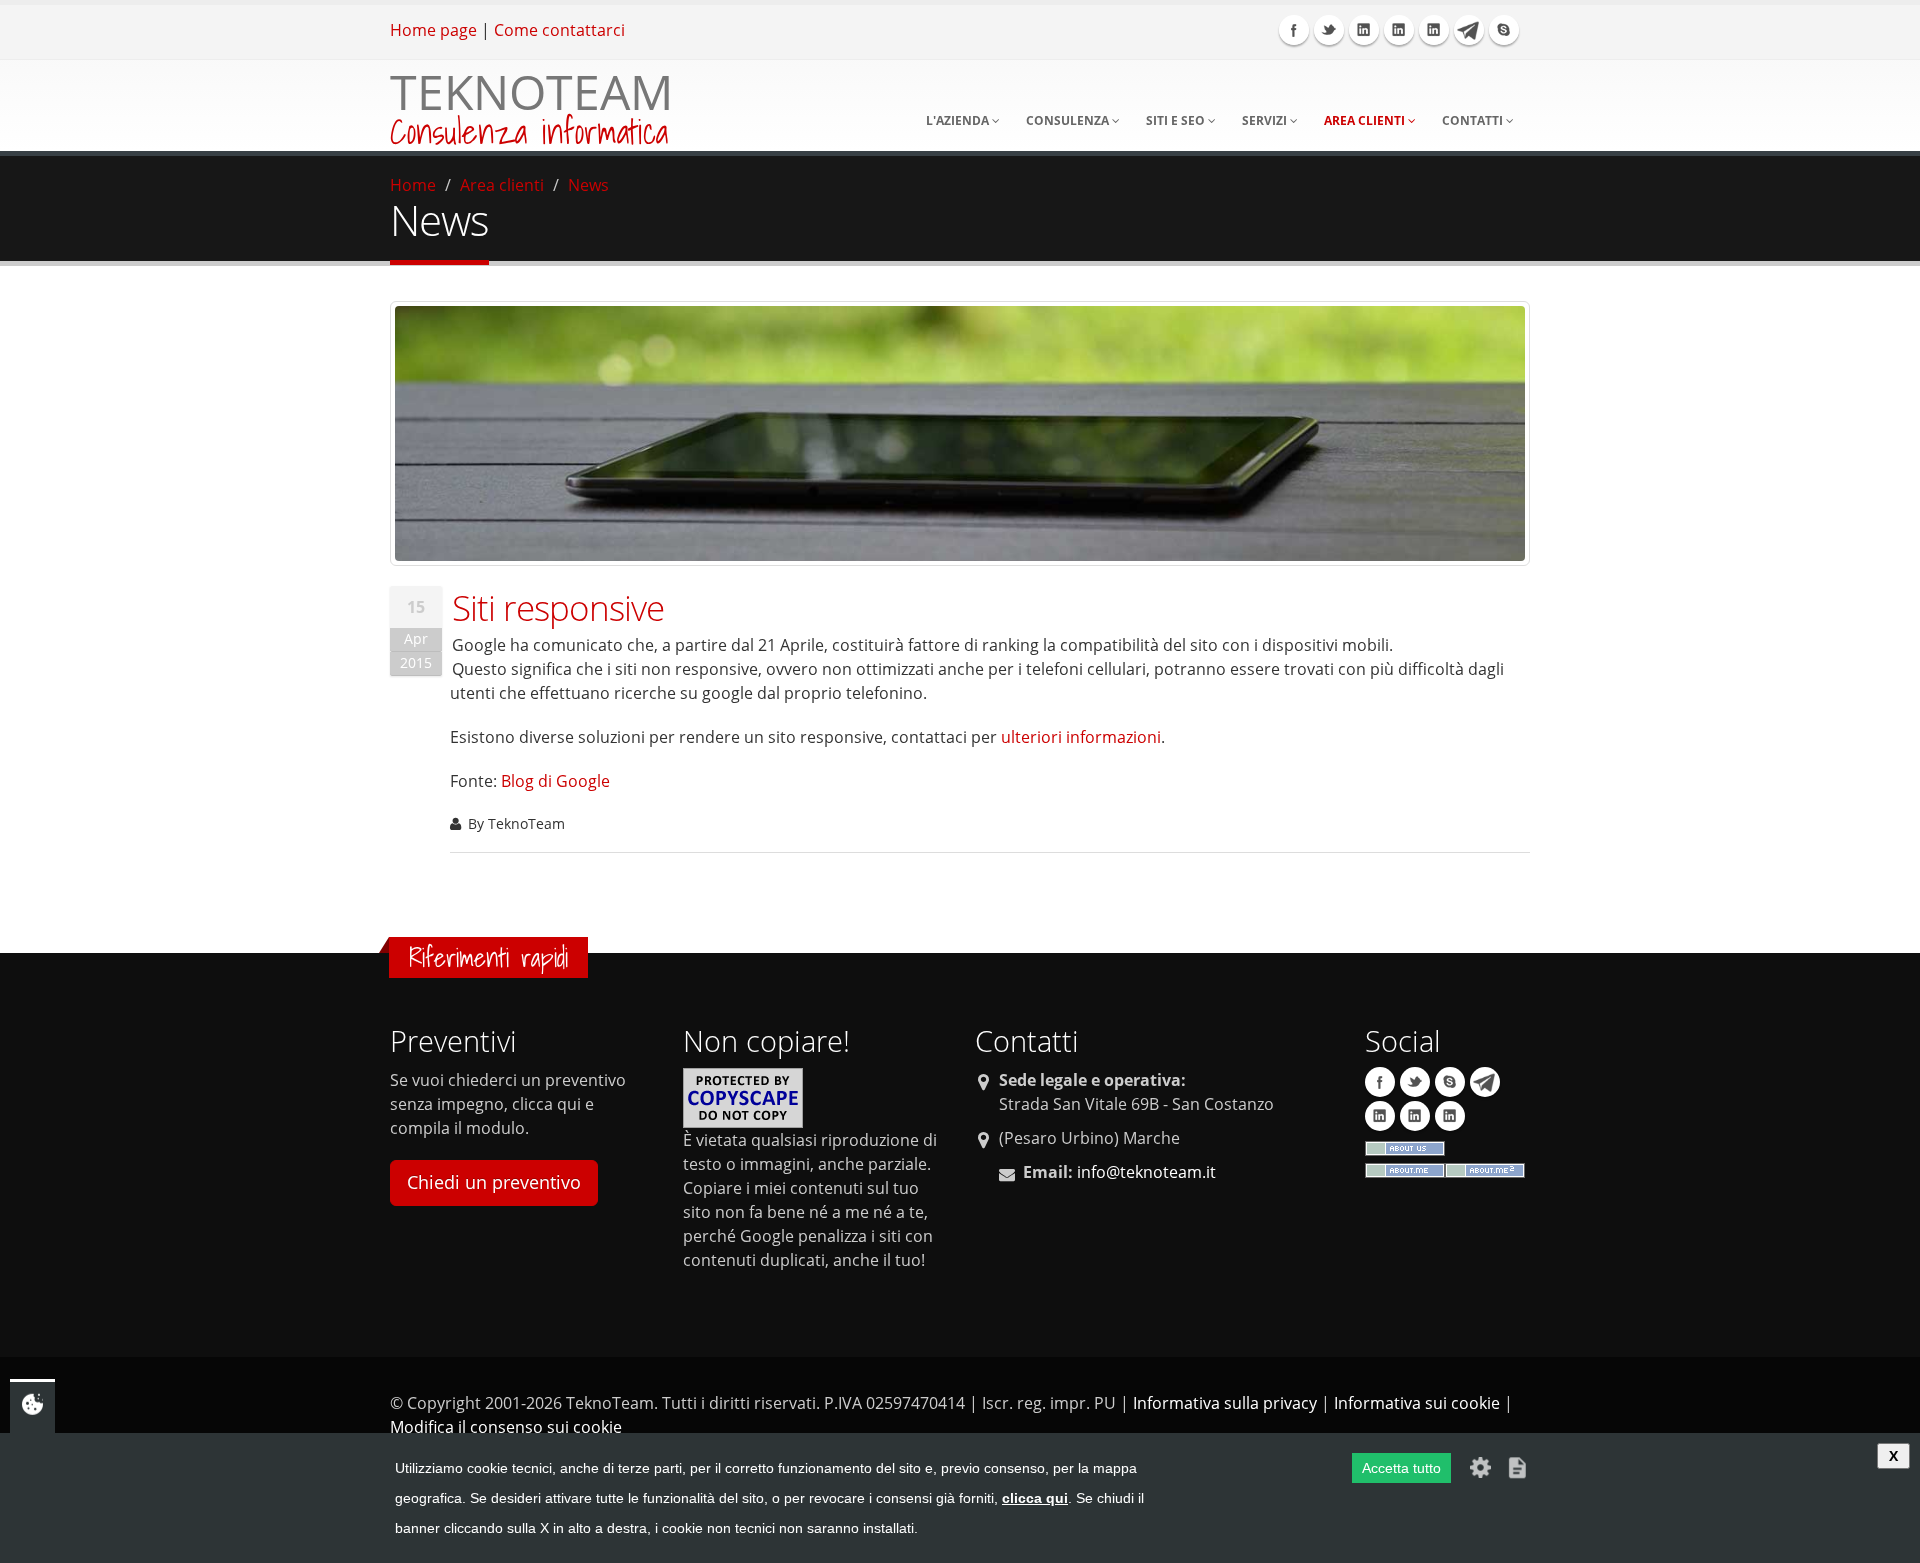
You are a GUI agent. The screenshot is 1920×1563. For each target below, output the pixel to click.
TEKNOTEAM (531, 91)
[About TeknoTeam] (1405, 1169)
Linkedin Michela (1399, 30)
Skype (1504, 30)
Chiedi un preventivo (494, 1182)
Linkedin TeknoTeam (1364, 30)
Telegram (1469, 30)
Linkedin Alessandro (1434, 30)
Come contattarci (559, 30)
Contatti (1474, 120)
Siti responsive (558, 607)
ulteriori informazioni (1081, 737)
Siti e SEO (1177, 120)
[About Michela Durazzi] (1485, 1169)
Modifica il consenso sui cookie (506, 1427)
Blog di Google (555, 781)
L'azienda (959, 120)
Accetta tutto (1401, 1468)
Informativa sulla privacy (1225, 1403)
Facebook (1294, 30)
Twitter (1329, 30)
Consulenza (1069, 120)
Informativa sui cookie (1417, 1403)
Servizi (1266, 120)
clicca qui (1035, 1498)
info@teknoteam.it (1146, 1172)
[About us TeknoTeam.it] (1405, 1147)
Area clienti (1366, 120)
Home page (433, 30)
